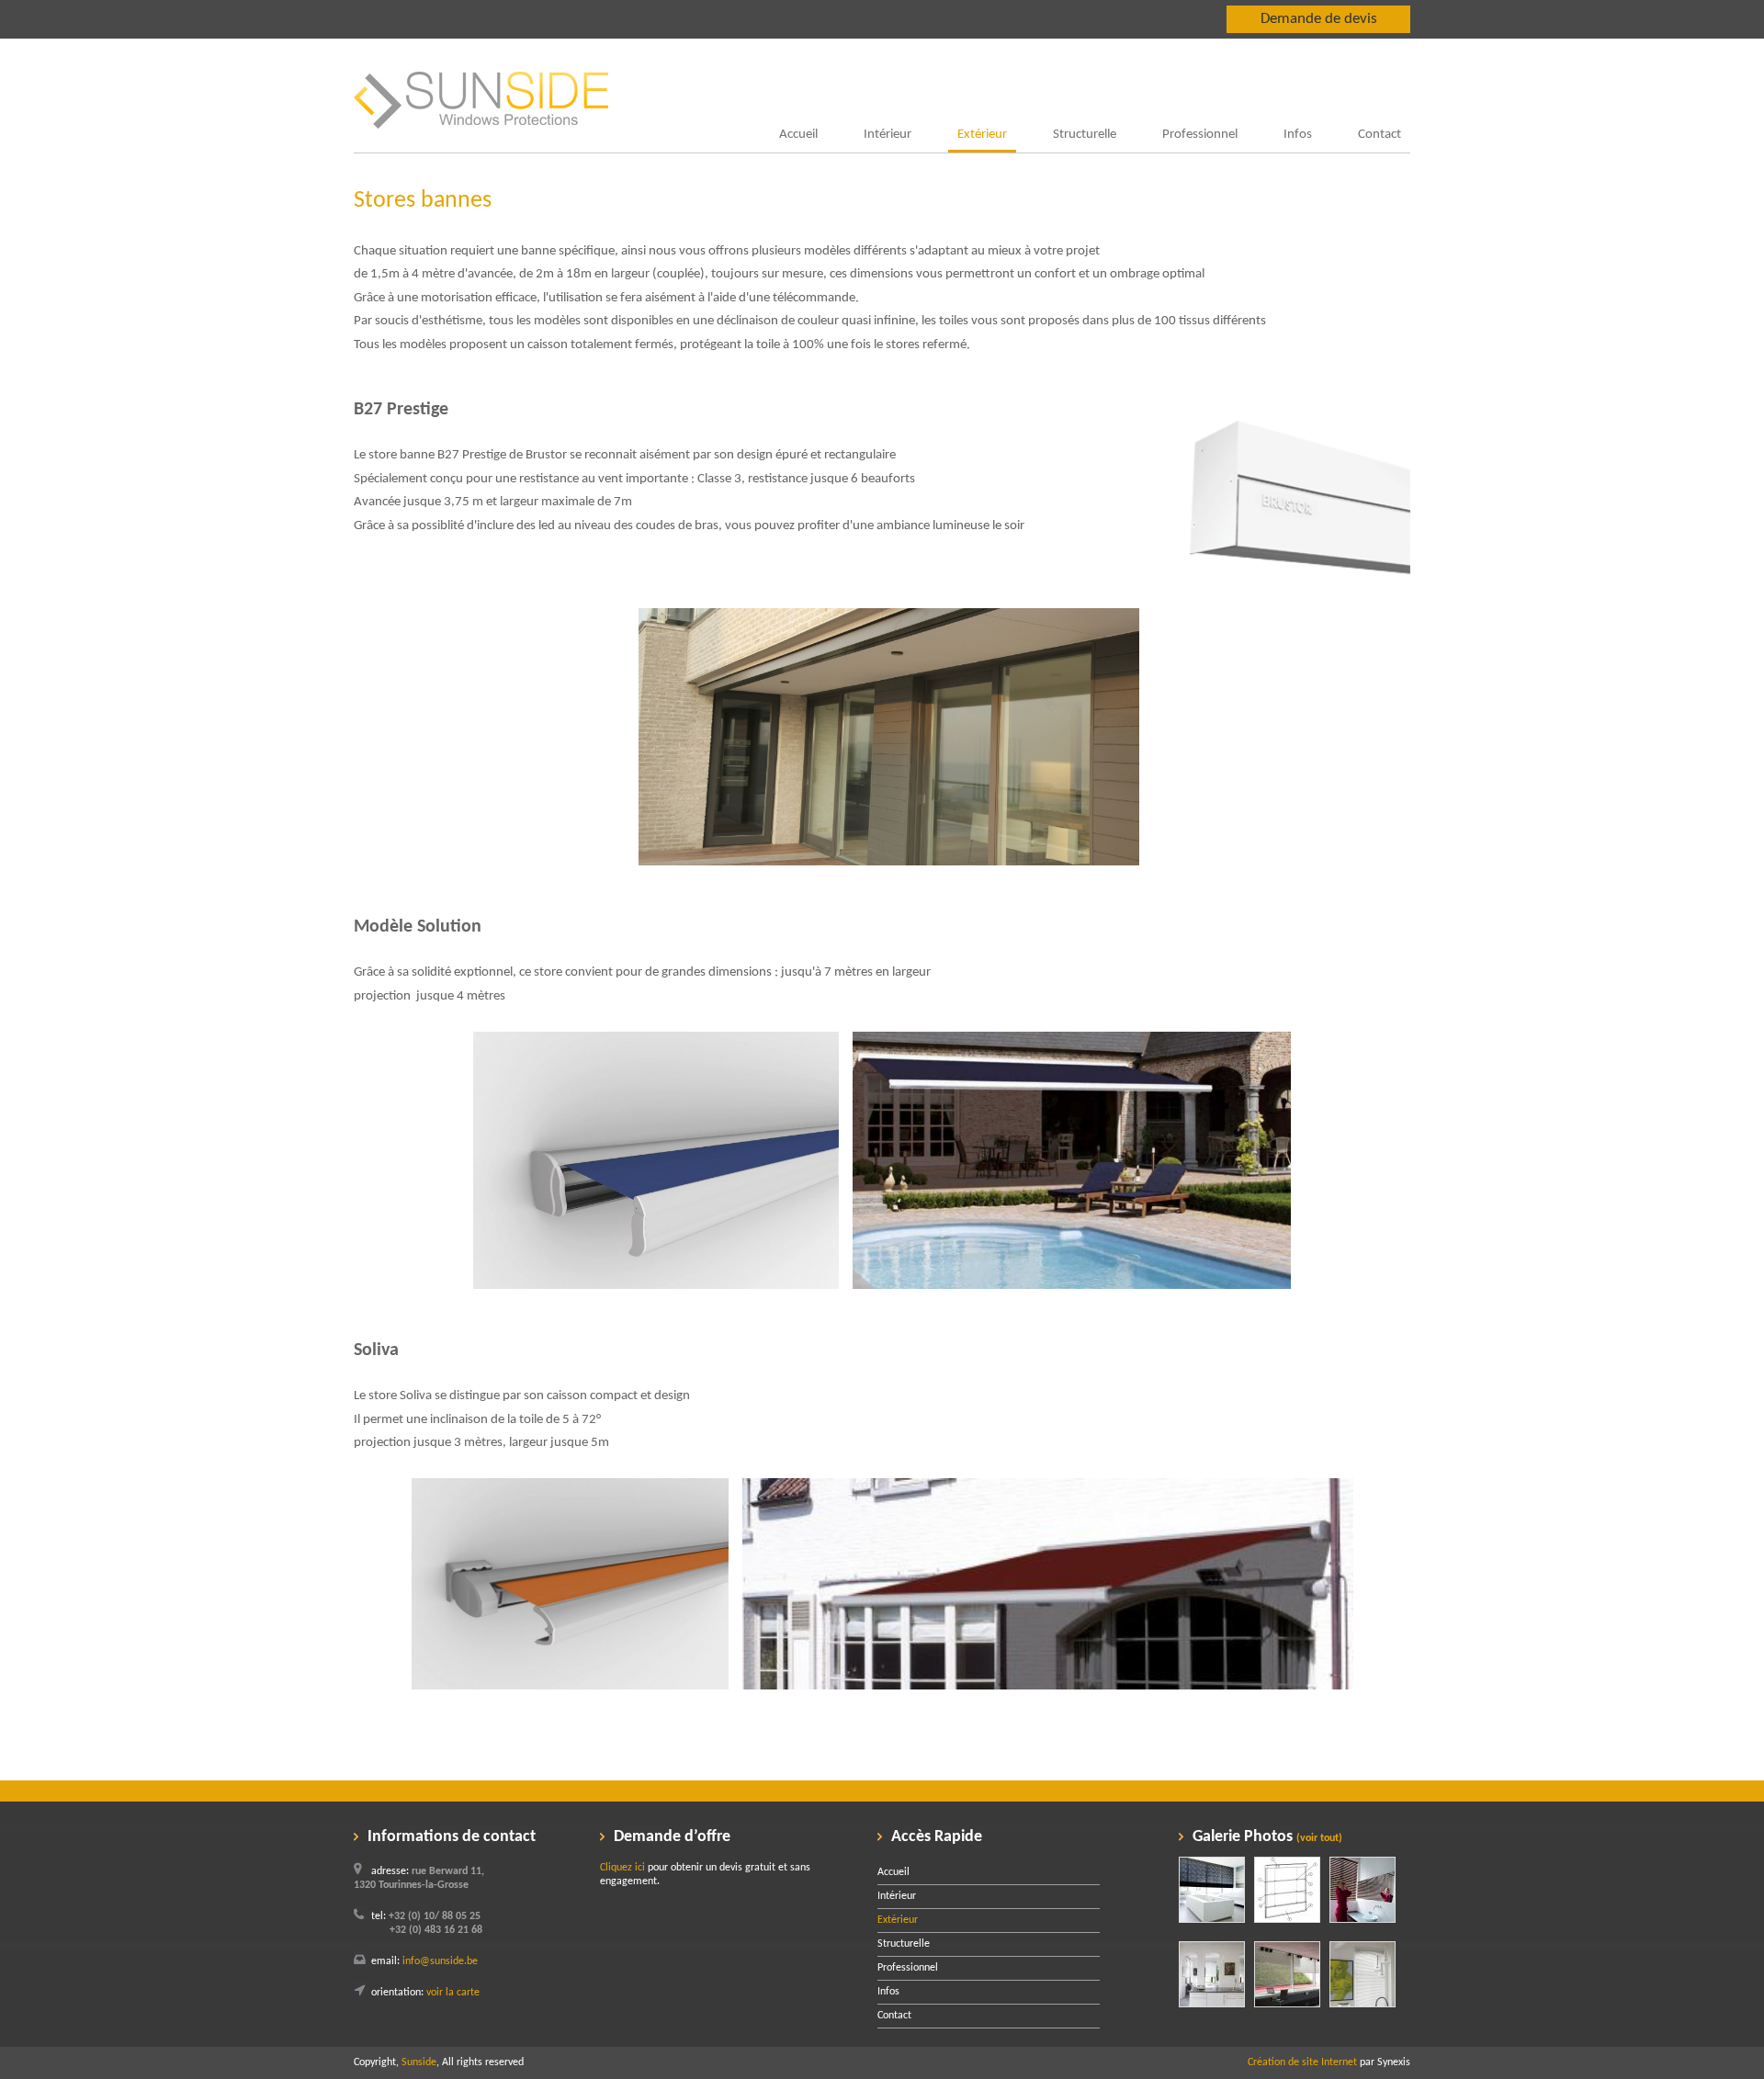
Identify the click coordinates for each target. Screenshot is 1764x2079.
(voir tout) (1319, 1838)
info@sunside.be (440, 1961)
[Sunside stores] (481, 149)
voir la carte (453, 1993)
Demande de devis (1319, 19)
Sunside (419, 2062)
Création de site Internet (1302, 2062)
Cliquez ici (622, 1868)
